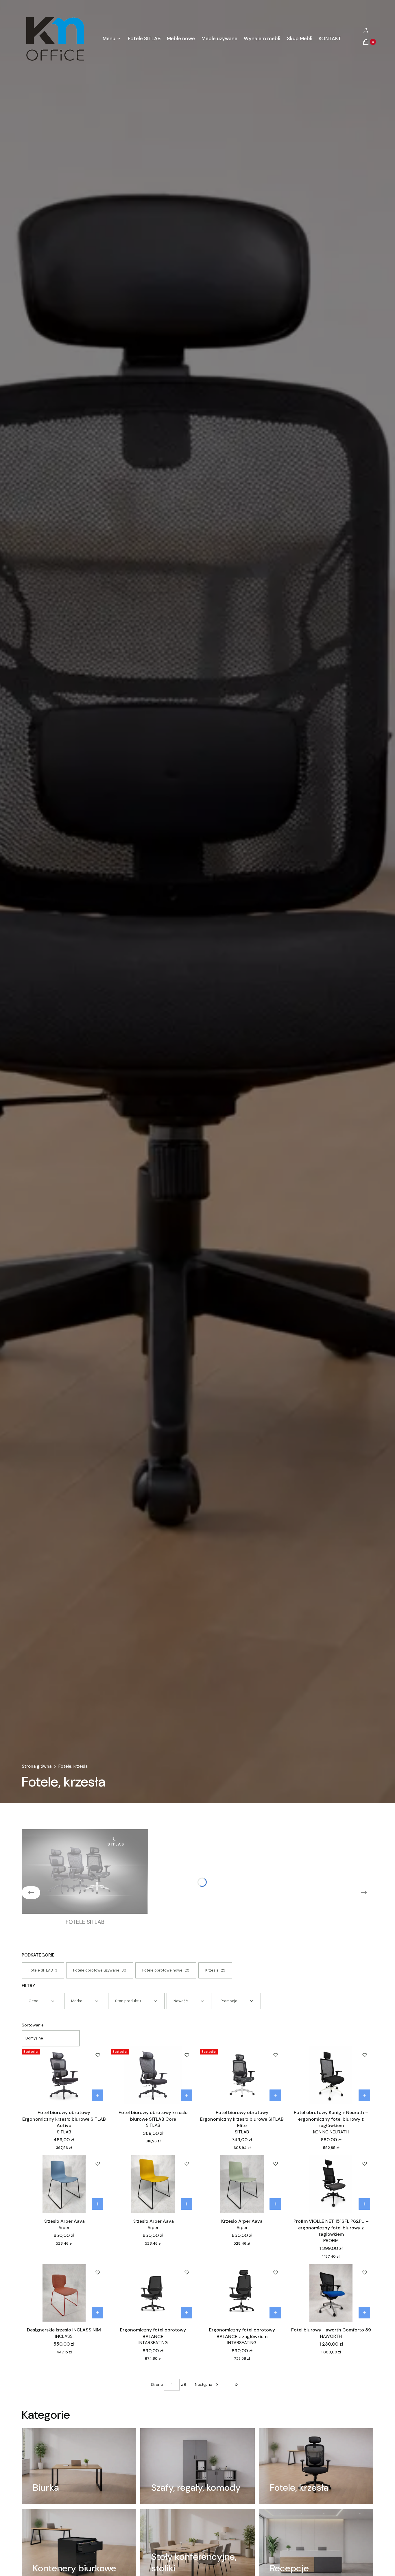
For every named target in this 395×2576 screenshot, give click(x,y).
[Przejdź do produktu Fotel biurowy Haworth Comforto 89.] (331, 2293)
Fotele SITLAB (43, 1970)
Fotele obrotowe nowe (166, 1970)
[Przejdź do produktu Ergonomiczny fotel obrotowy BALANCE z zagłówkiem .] (242, 2293)
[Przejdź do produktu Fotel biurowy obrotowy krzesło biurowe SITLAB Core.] (153, 2075)
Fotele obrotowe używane (100, 1970)
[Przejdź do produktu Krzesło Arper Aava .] (64, 2184)
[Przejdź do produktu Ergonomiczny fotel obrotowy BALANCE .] (153, 2293)
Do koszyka (97, 2095)
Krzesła (215, 1970)
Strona (157, 2384)
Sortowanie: (33, 2025)
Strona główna (37, 1766)
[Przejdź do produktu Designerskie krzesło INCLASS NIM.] (64, 2293)
